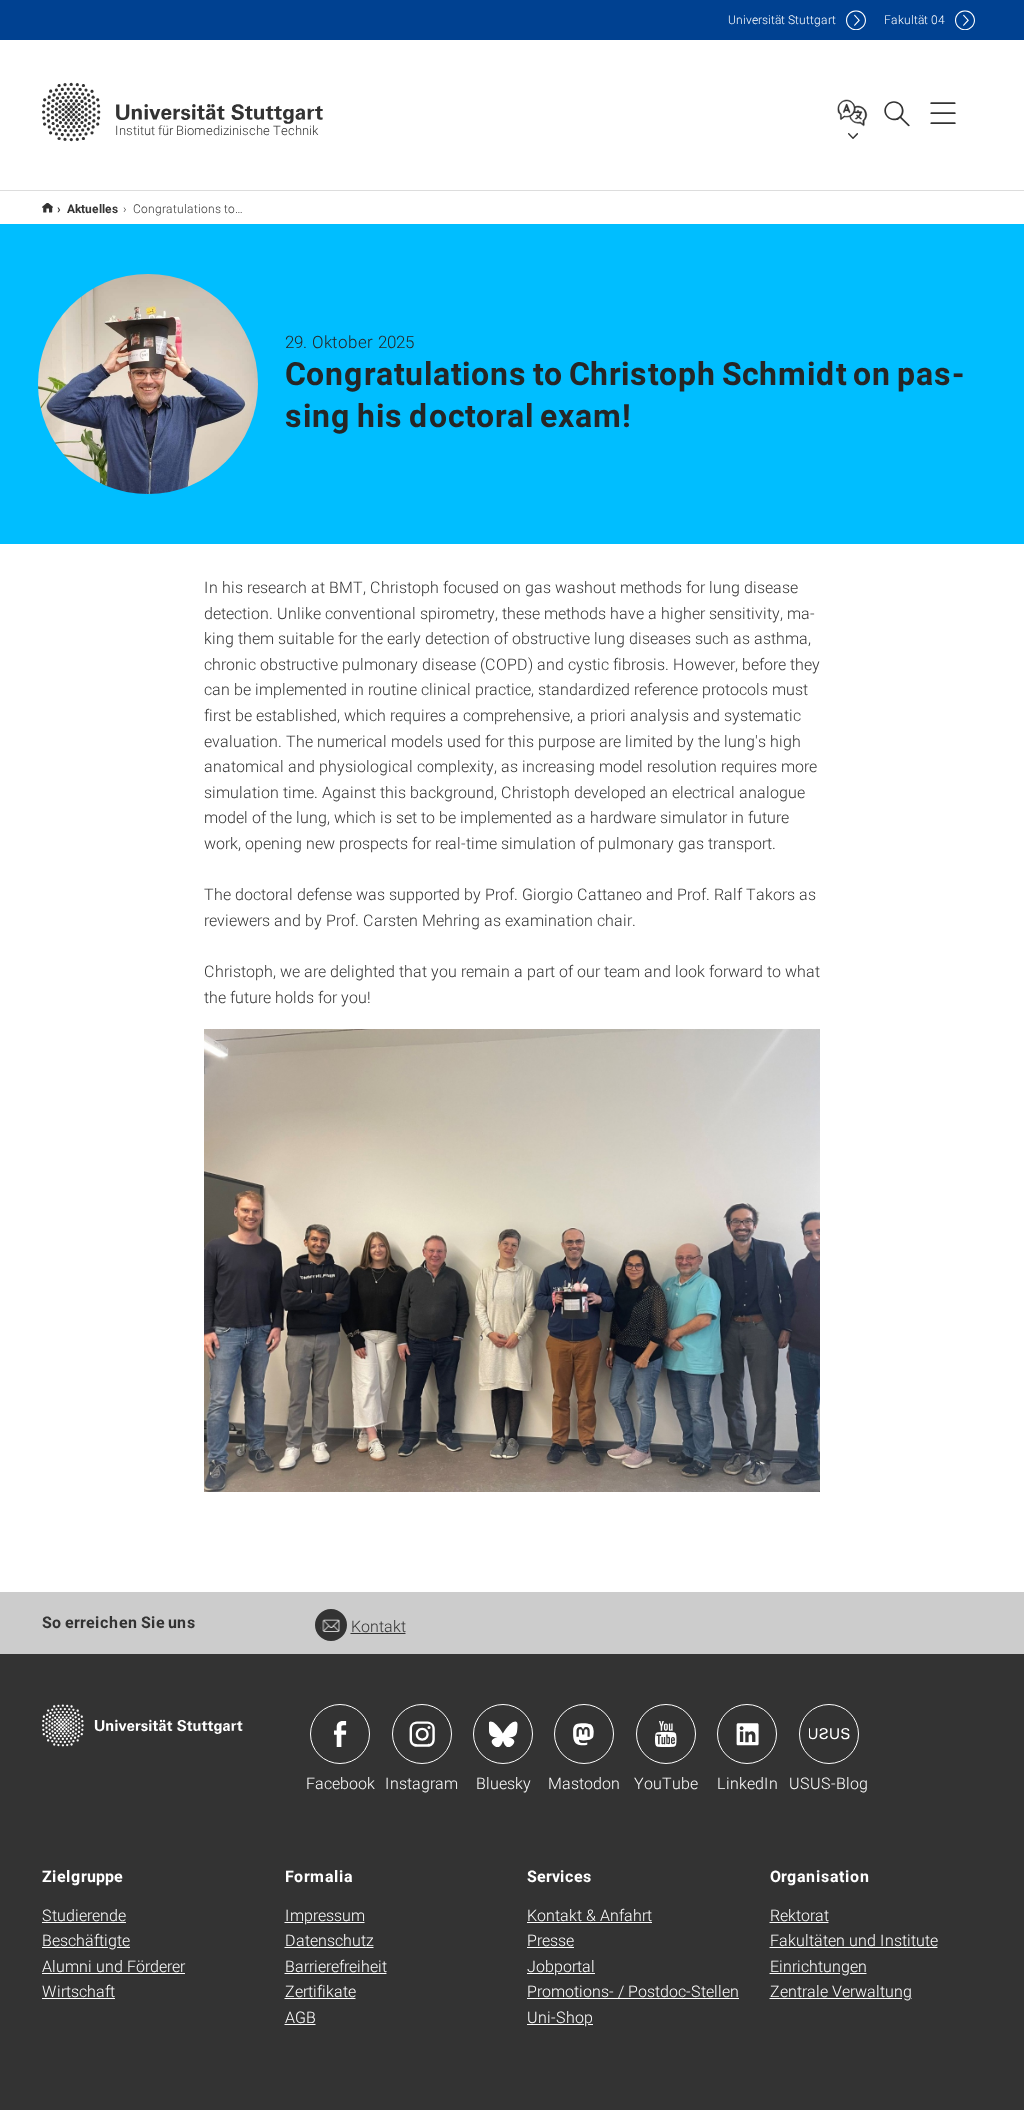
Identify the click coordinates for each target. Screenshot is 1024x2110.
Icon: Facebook (340, 1734)
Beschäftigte (86, 1939)
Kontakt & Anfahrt (589, 1914)
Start (47, 207)
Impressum (325, 1914)
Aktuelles (93, 208)
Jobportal (561, 1965)
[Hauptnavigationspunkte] (943, 112)
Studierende (84, 1914)
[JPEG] (512, 1260)
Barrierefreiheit (336, 1965)
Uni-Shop (560, 2016)
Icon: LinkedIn (747, 1734)
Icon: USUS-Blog (829, 1734)
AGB (300, 2016)
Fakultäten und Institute (854, 1939)
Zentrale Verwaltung (841, 1990)
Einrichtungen (818, 1965)
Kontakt (378, 1625)
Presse (550, 1939)
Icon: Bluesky (503, 1734)
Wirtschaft (78, 1990)
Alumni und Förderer (113, 1965)
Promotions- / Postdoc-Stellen (633, 1990)
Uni (782, 19)
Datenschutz (329, 1939)
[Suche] (896, 112)
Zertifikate (320, 1990)
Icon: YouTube (666, 1734)
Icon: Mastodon (584, 1734)
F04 (914, 19)
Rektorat (799, 1914)
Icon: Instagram (422, 1734)
